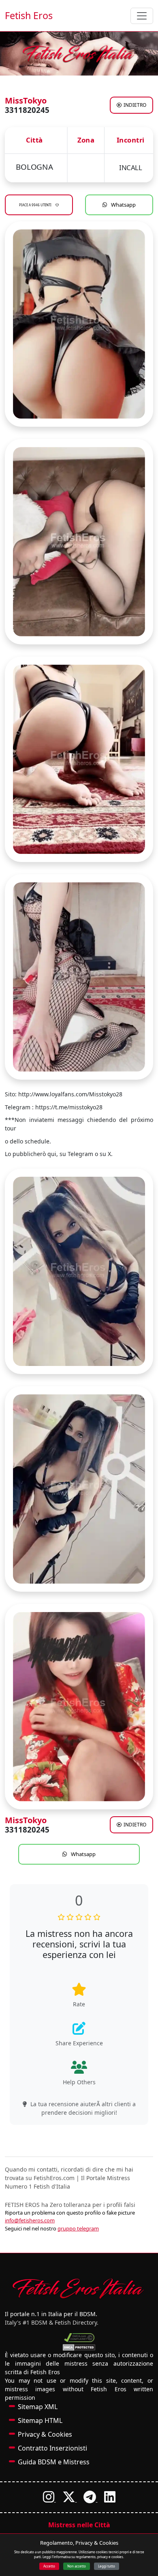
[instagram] (49, 2499)
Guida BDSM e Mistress (54, 2462)
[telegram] (91, 2499)
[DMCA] (79, 2338)
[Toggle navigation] (142, 16)
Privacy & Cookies (45, 2434)
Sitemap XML (38, 2407)
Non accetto (77, 2566)
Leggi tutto (107, 2566)
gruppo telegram (78, 2228)
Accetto (49, 2566)
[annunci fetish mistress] (79, 2288)
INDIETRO (135, 105)
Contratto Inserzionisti (52, 2448)
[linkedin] (110, 2499)
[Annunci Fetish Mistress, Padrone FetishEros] (79, 54)
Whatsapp (123, 205)
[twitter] (70, 2499)
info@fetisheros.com (30, 2220)
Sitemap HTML (40, 2420)
